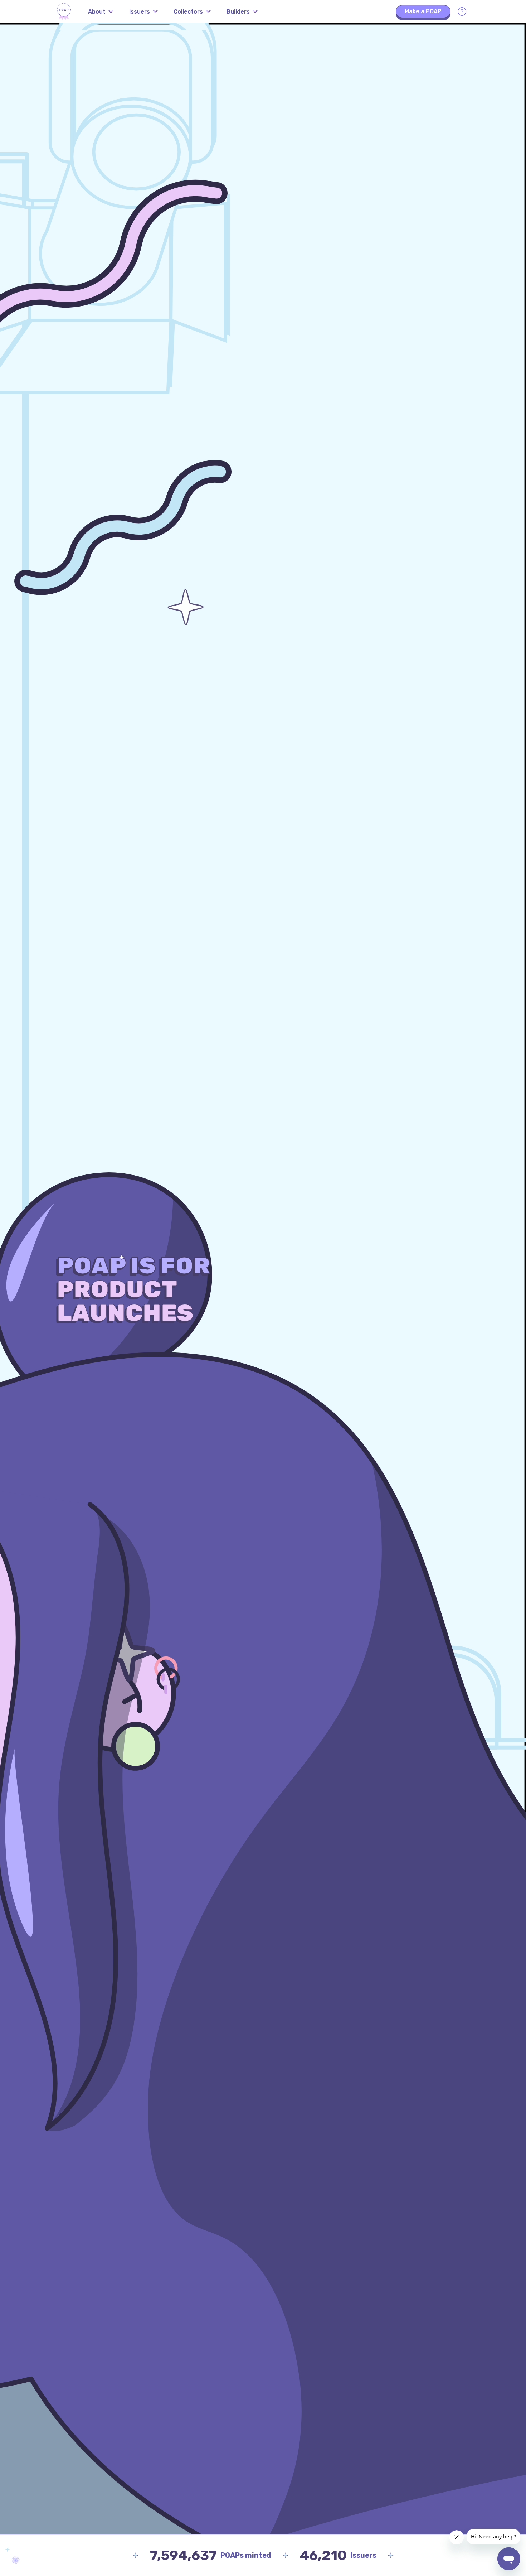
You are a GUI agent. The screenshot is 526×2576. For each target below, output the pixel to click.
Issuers (140, 12)
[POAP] (64, 11)
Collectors (188, 12)
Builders (238, 12)
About (97, 12)
